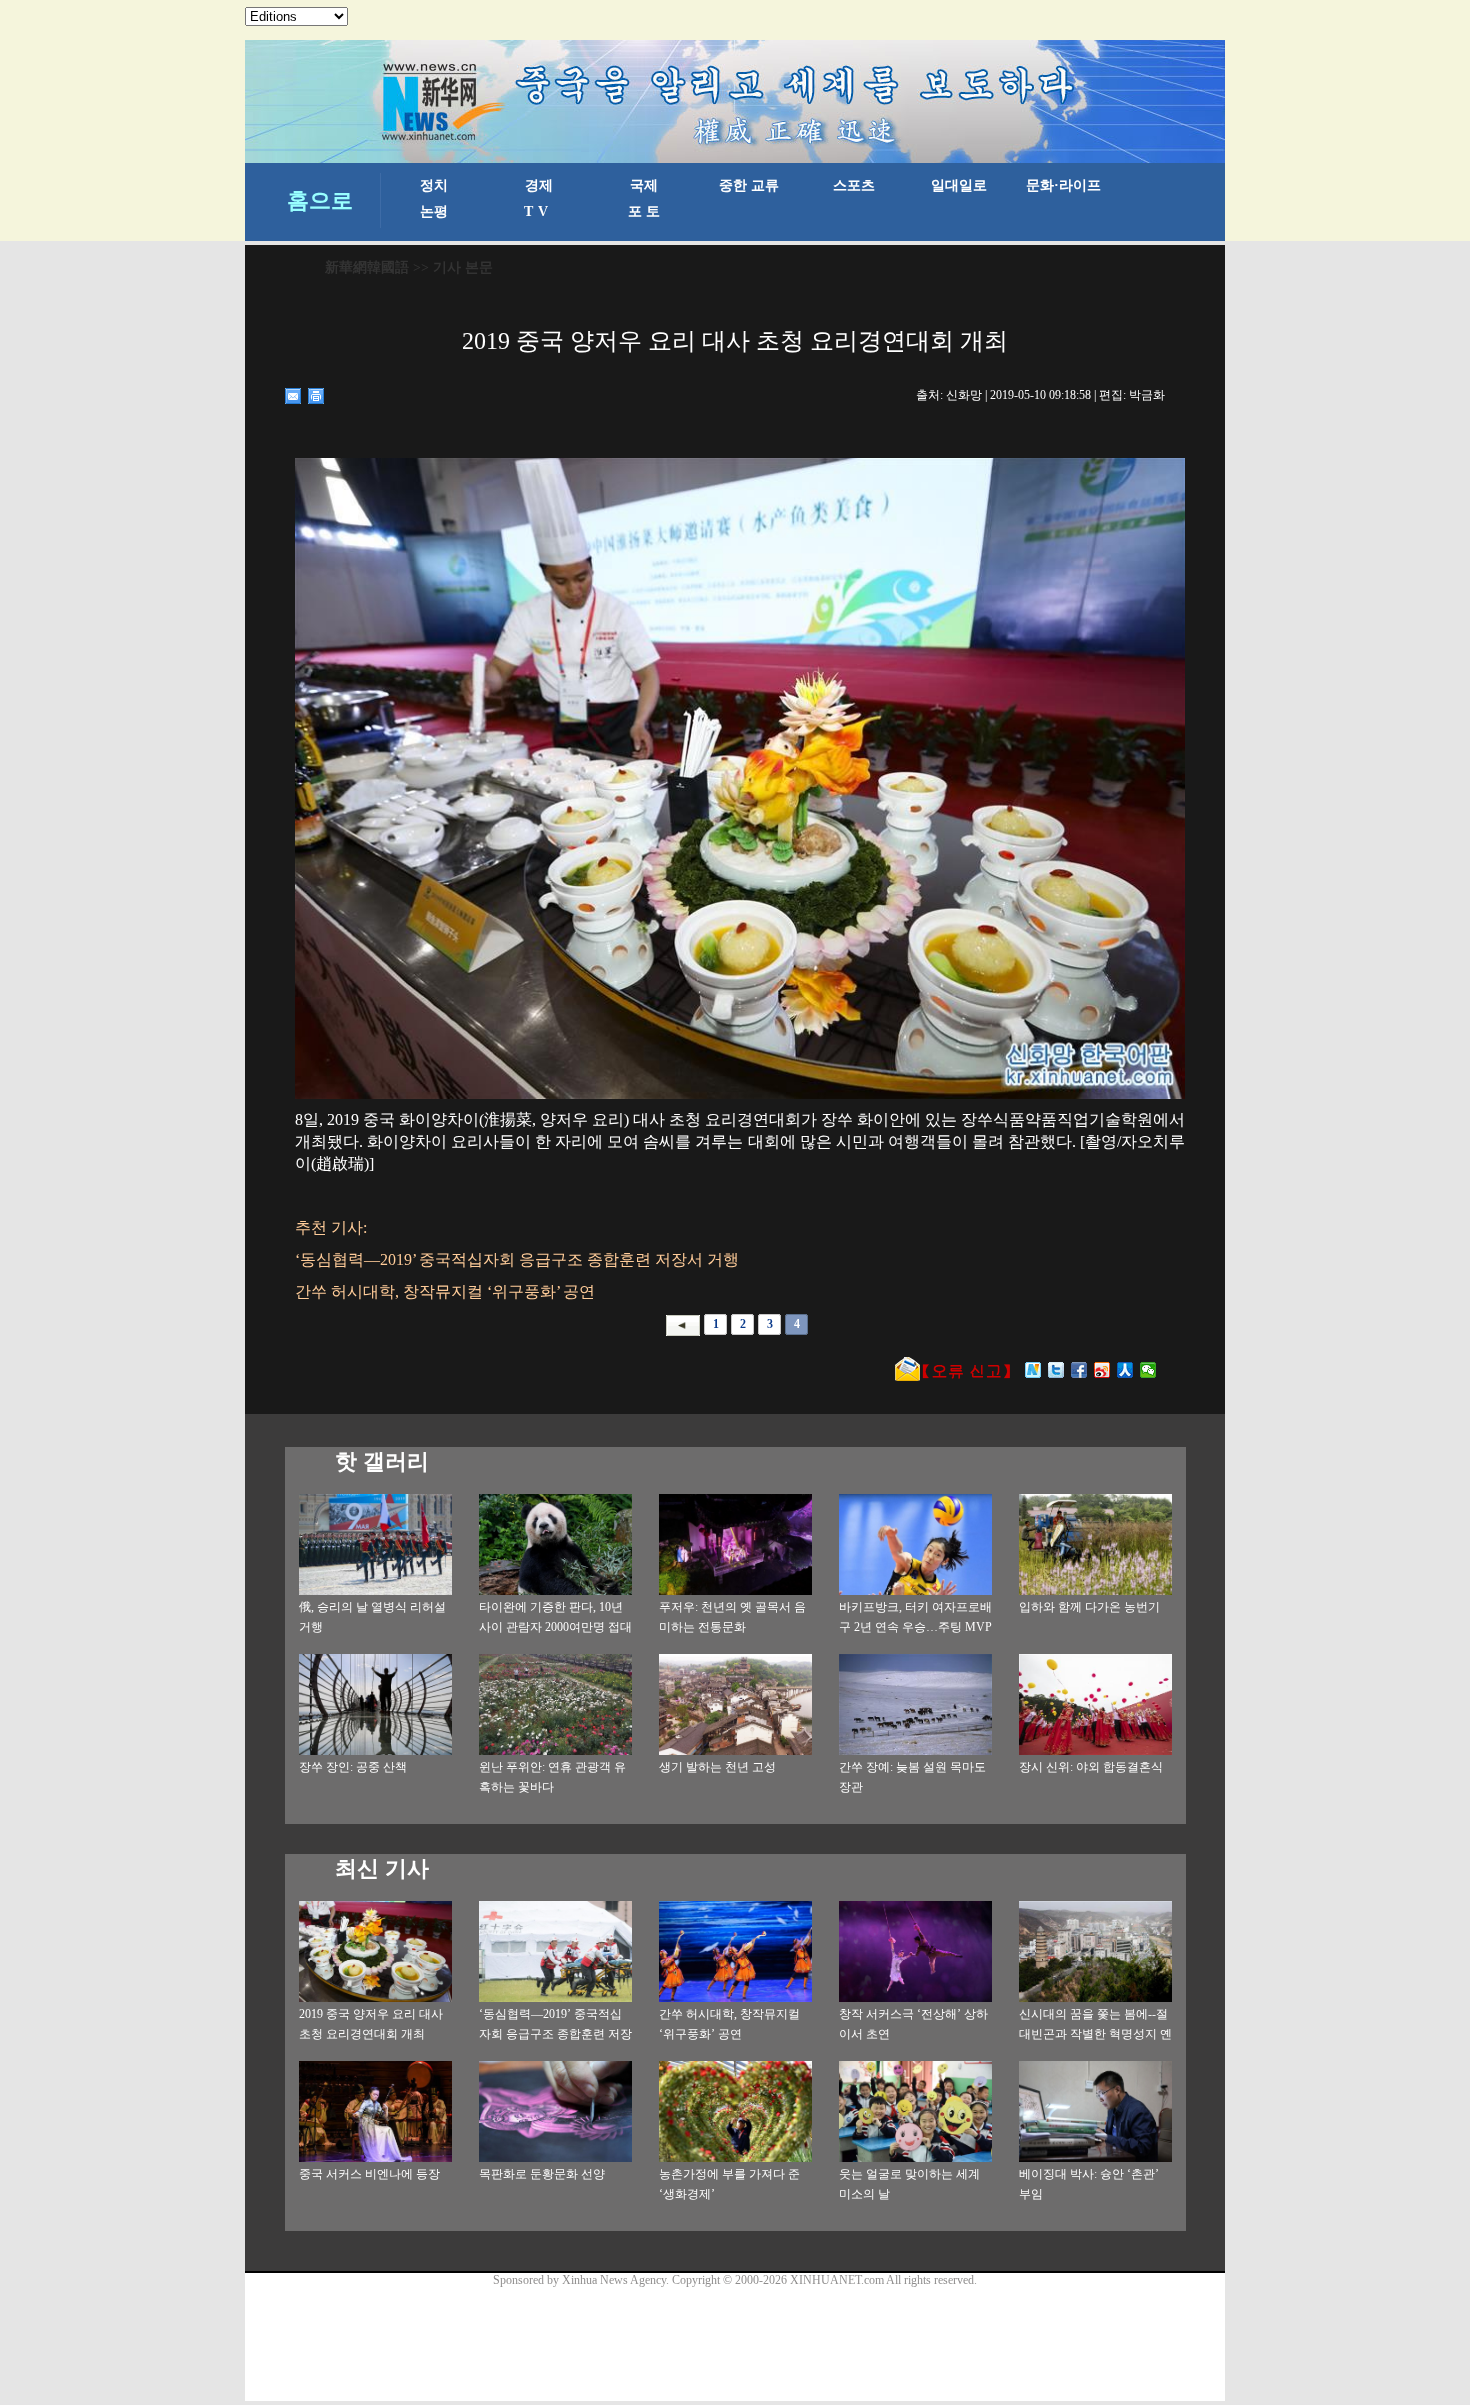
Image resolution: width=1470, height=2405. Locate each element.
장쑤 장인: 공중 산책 (353, 1767)
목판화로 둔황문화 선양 (542, 2174)
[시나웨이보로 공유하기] (1102, 1370)
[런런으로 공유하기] (1125, 1370)
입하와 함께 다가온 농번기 (1089, 1607)
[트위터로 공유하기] (1056, 1370)
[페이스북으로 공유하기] (1079, 1370)
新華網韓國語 (367, 267)
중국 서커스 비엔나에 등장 (369, 2174)
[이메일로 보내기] (293, 396)
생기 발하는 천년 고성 (717, 1767)
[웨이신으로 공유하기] (1148, 1370)
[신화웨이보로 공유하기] (1033, 1370)
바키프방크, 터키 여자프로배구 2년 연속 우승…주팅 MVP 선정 (915, 1627)
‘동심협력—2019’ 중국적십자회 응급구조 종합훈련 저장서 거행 (555, 2034)
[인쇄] (316, 396)
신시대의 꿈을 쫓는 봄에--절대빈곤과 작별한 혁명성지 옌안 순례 (1095, 2034)
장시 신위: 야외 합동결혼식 (1091, 1767)
